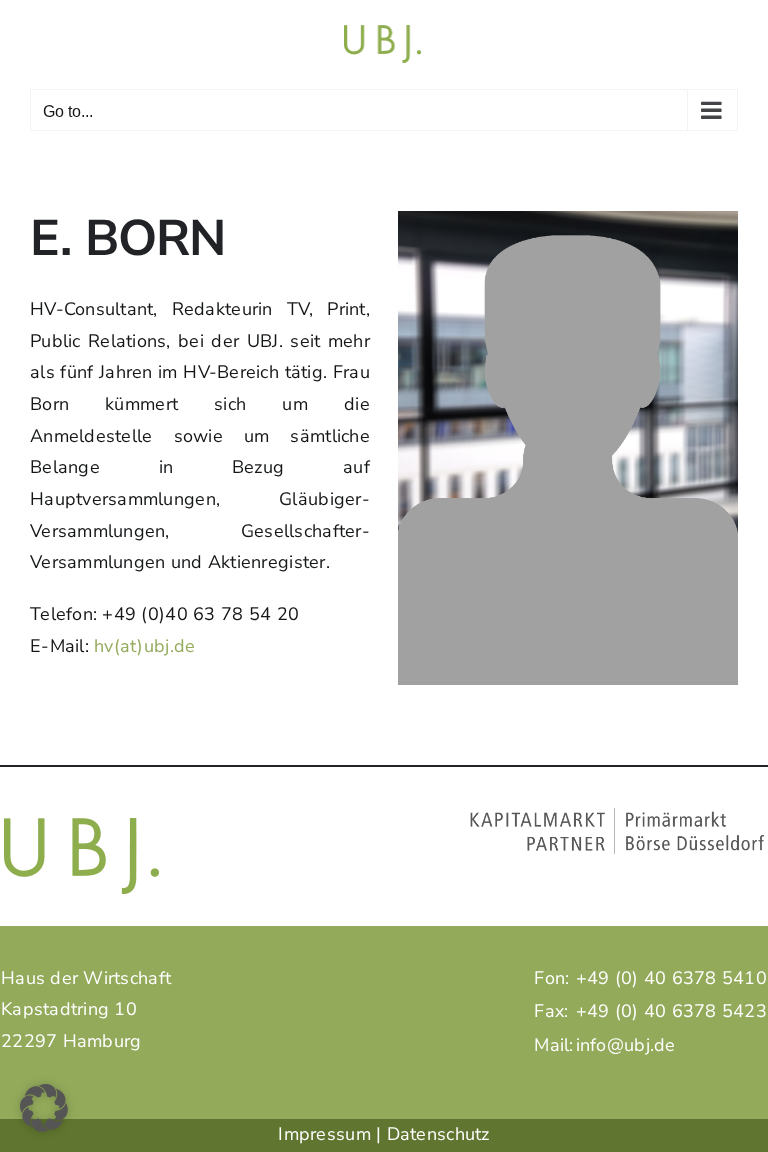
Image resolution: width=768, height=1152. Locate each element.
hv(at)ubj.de (144, 646)
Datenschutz (438, 1134)
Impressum (324, 1134)
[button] (44, 1108)
